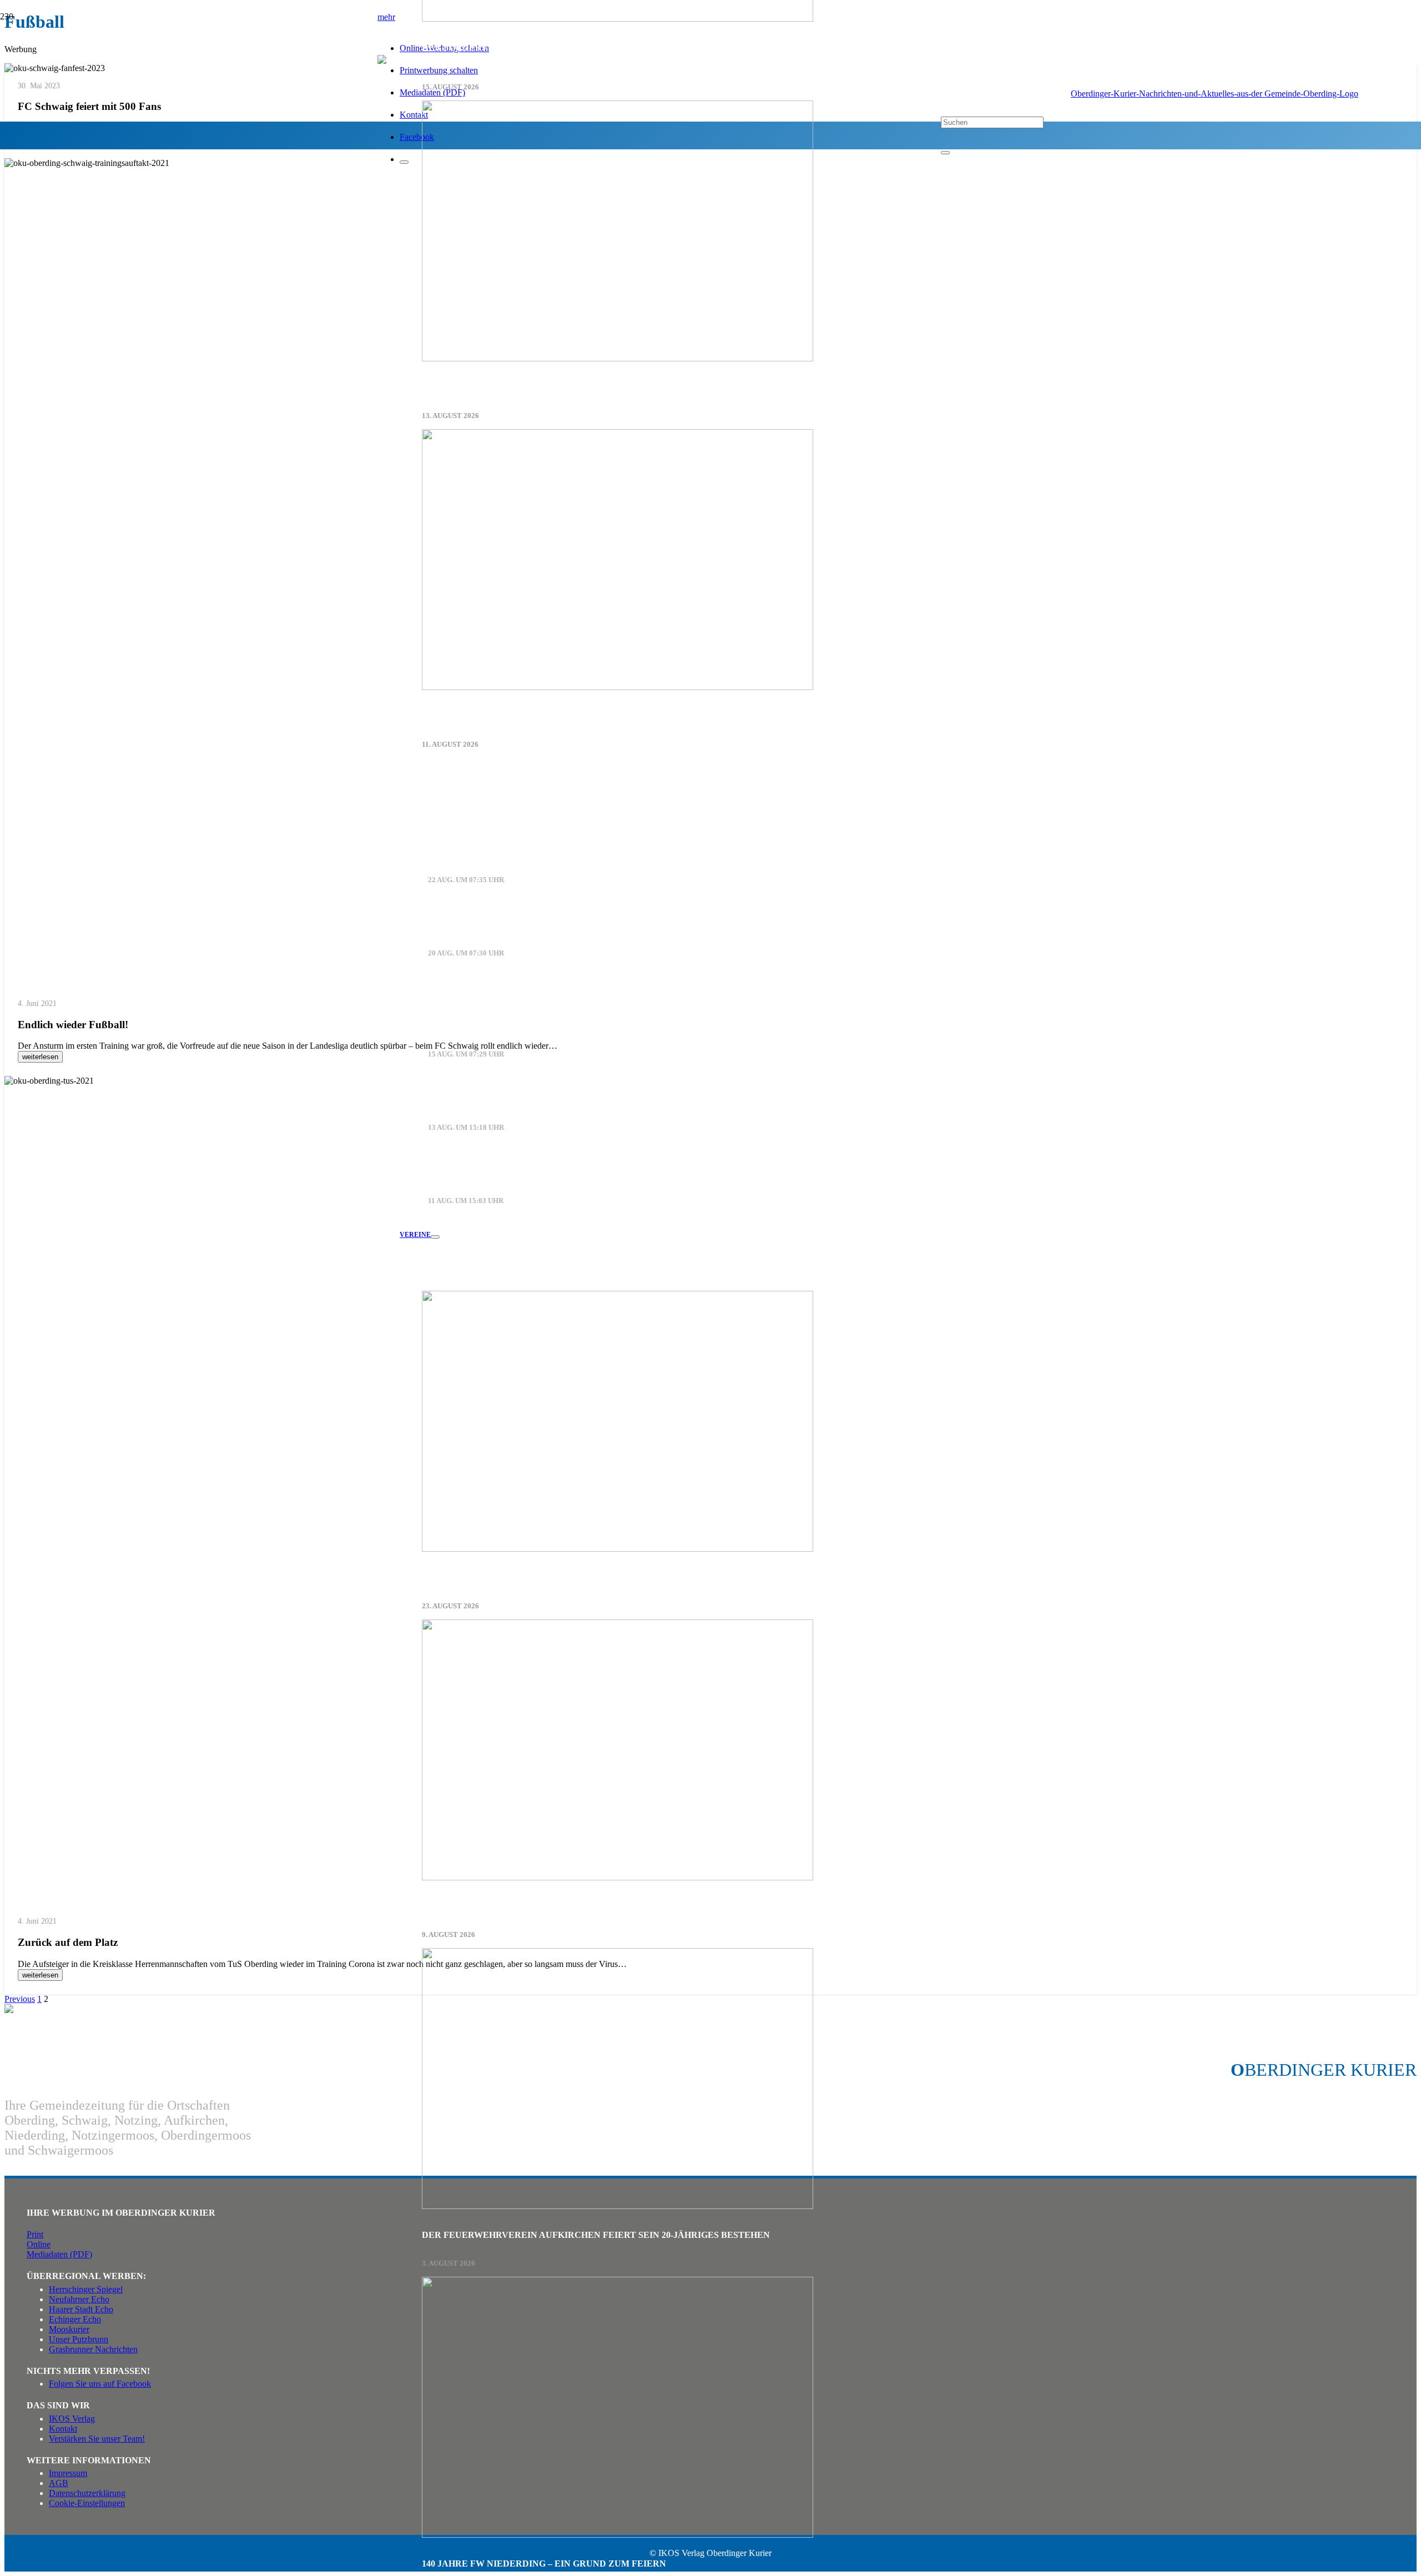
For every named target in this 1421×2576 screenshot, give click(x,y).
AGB (59, 2483)
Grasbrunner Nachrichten (93, 2349)
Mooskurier (69, 2329)
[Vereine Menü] (435, 1237)
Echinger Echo (75, 2319)
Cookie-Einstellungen (87, 2503)
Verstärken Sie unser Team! (97, 2439)
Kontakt (63, 2429)
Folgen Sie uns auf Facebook (100, 2384)
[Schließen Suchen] (945, 153)
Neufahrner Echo (79, 2299)
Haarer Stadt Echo (81, 2309)
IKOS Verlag (72, 2419)
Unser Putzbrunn (79, 2339)
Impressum (68, 2473)
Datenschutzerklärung (87, 2493)
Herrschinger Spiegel (86, 2289)
